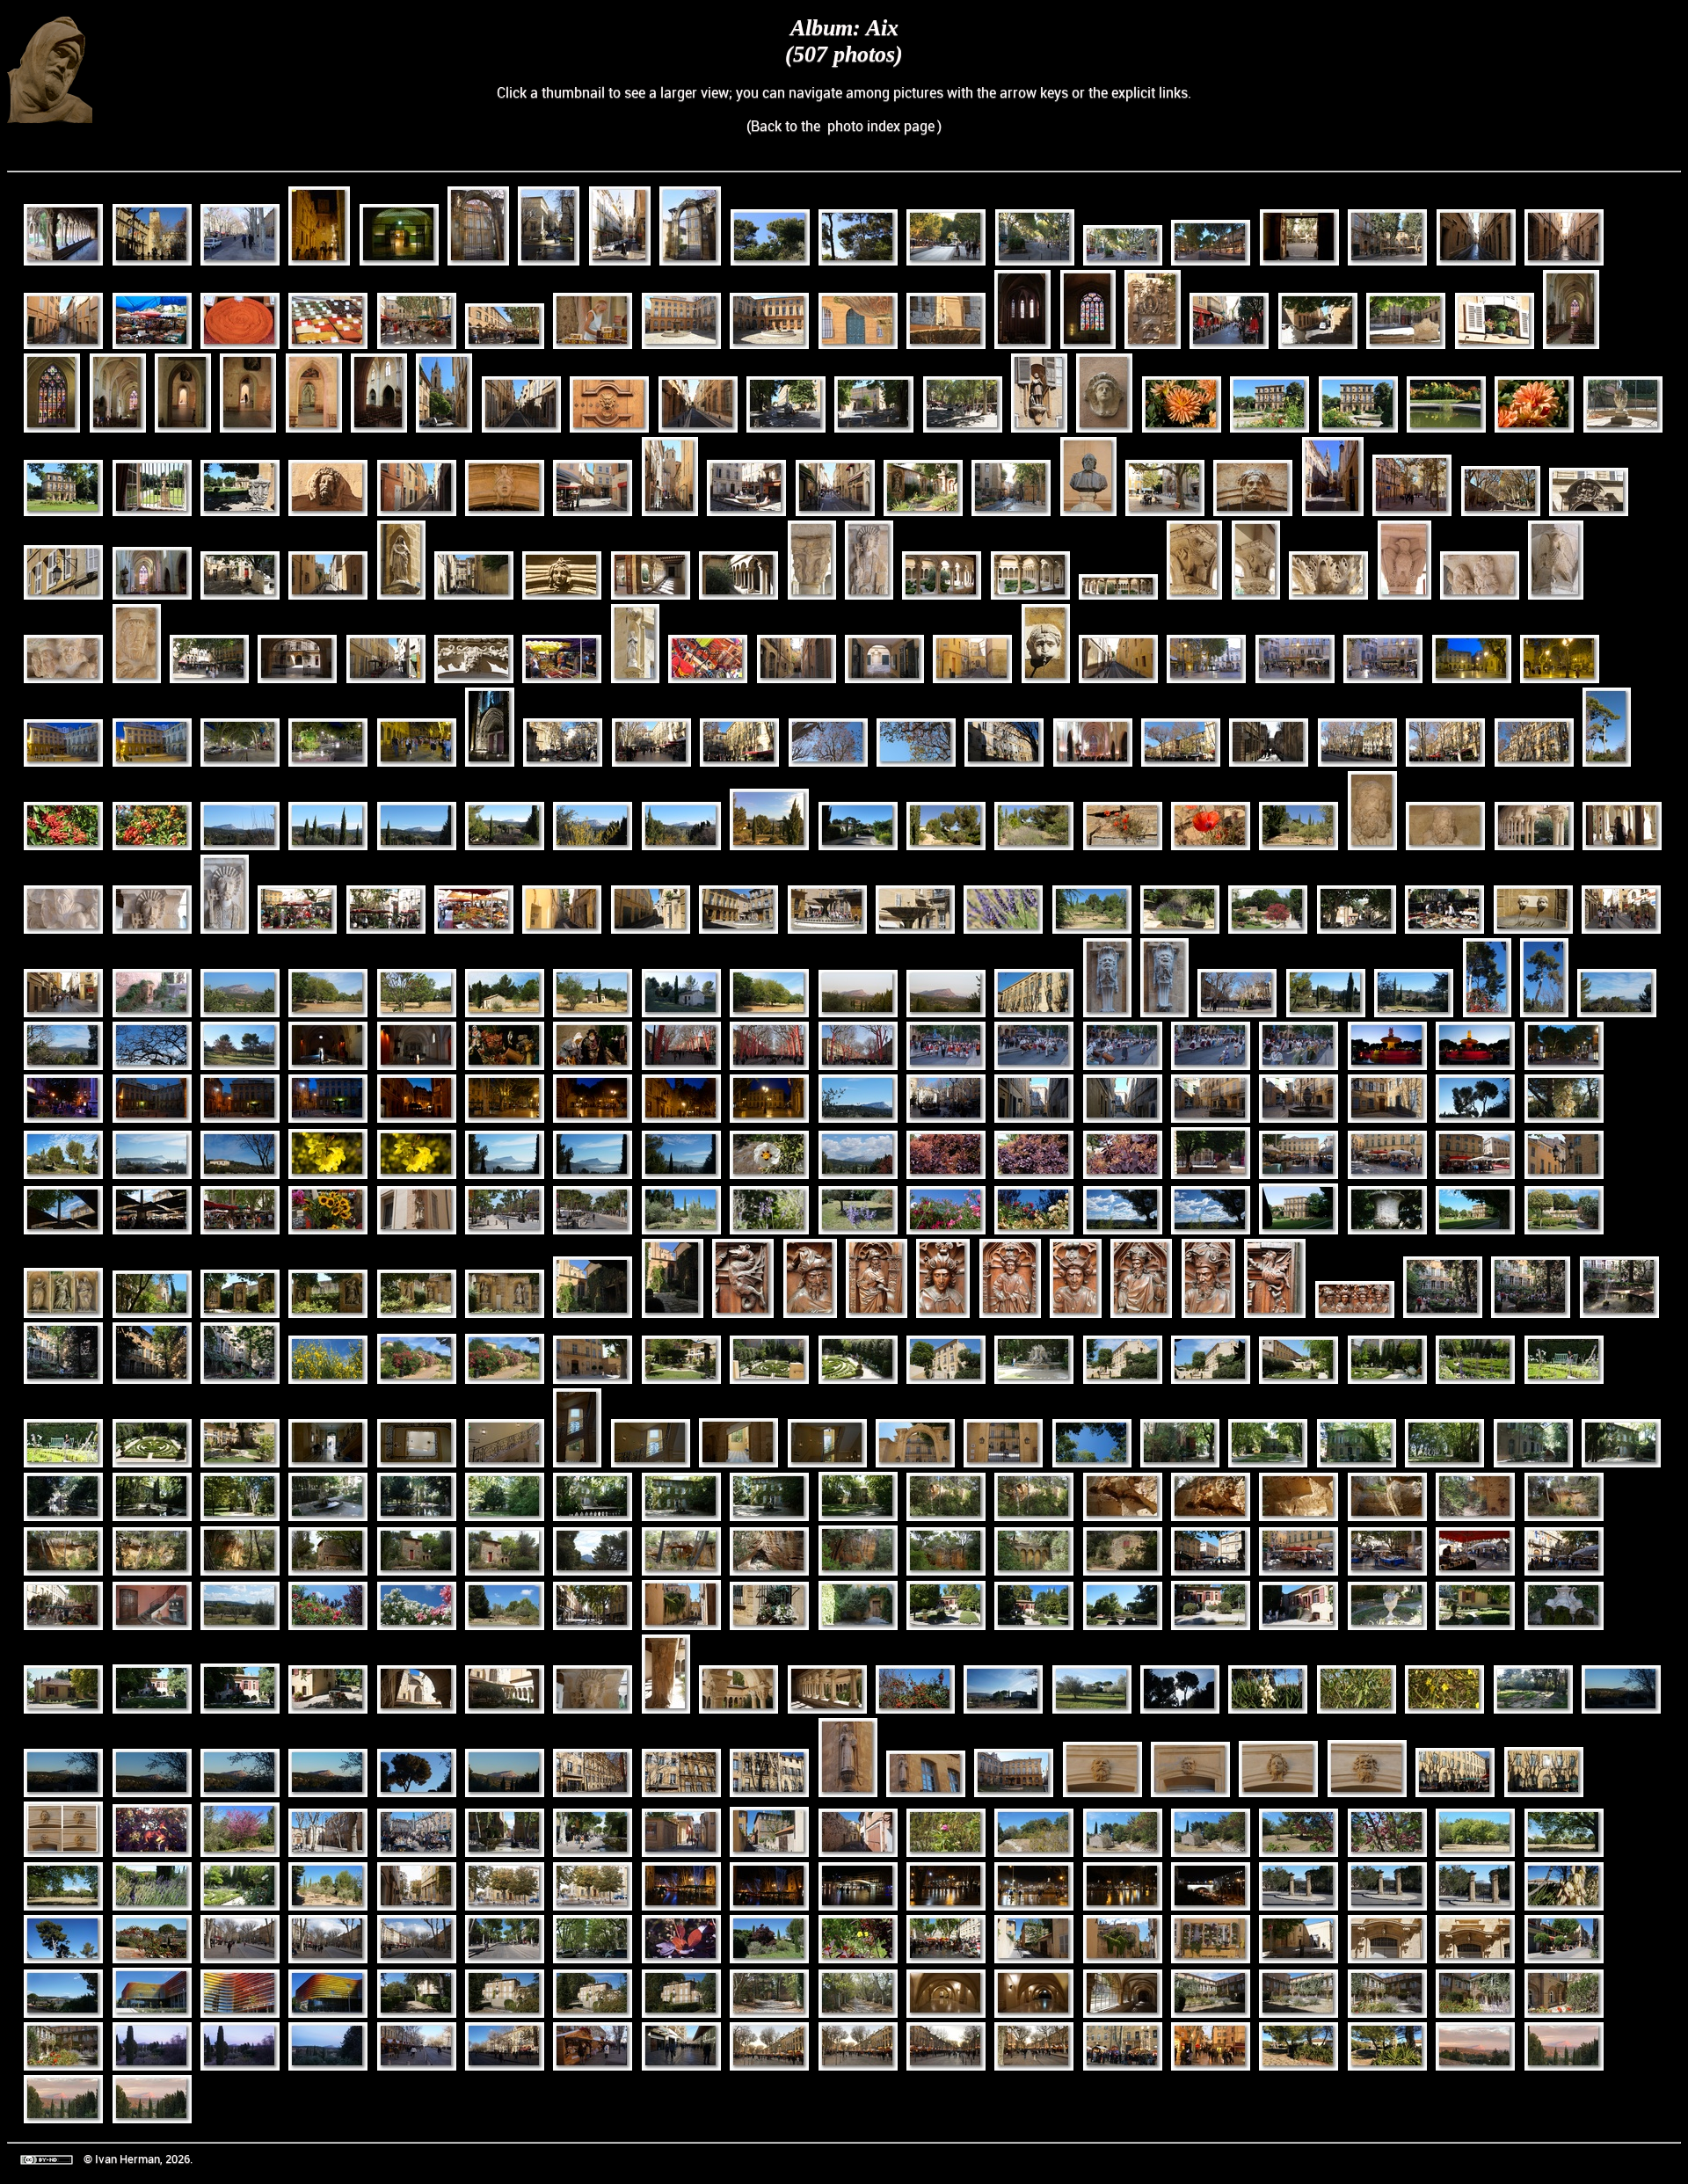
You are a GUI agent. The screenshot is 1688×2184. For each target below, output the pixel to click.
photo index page (881, 126)
